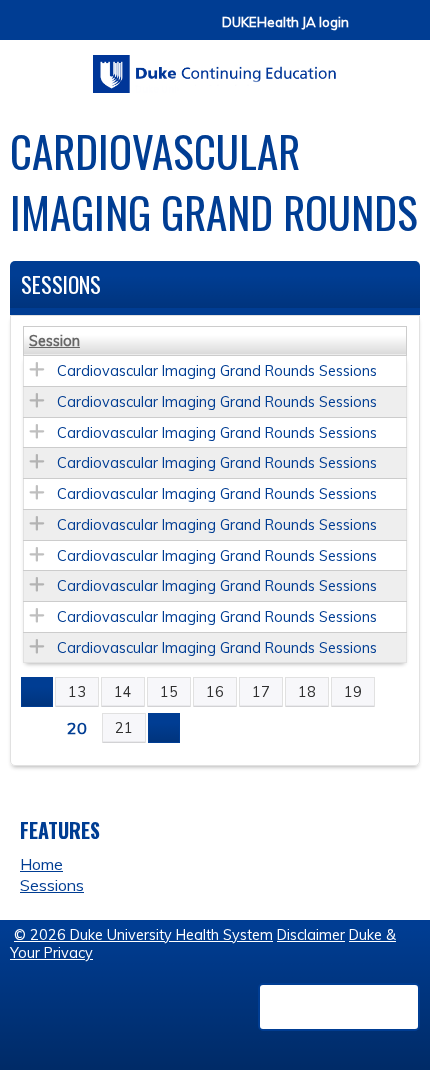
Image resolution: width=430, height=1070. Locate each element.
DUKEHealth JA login (285, 22)
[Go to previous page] (37, 692)
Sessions (52, 885)
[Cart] (372, 31)
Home (41, 864)
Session (54, 341)
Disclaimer (311, 935)
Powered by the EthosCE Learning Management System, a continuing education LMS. (339, 1007)
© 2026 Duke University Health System (143, 935)
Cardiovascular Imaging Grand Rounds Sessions (217, 371)
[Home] (215, 67)
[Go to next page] (164, 728)
